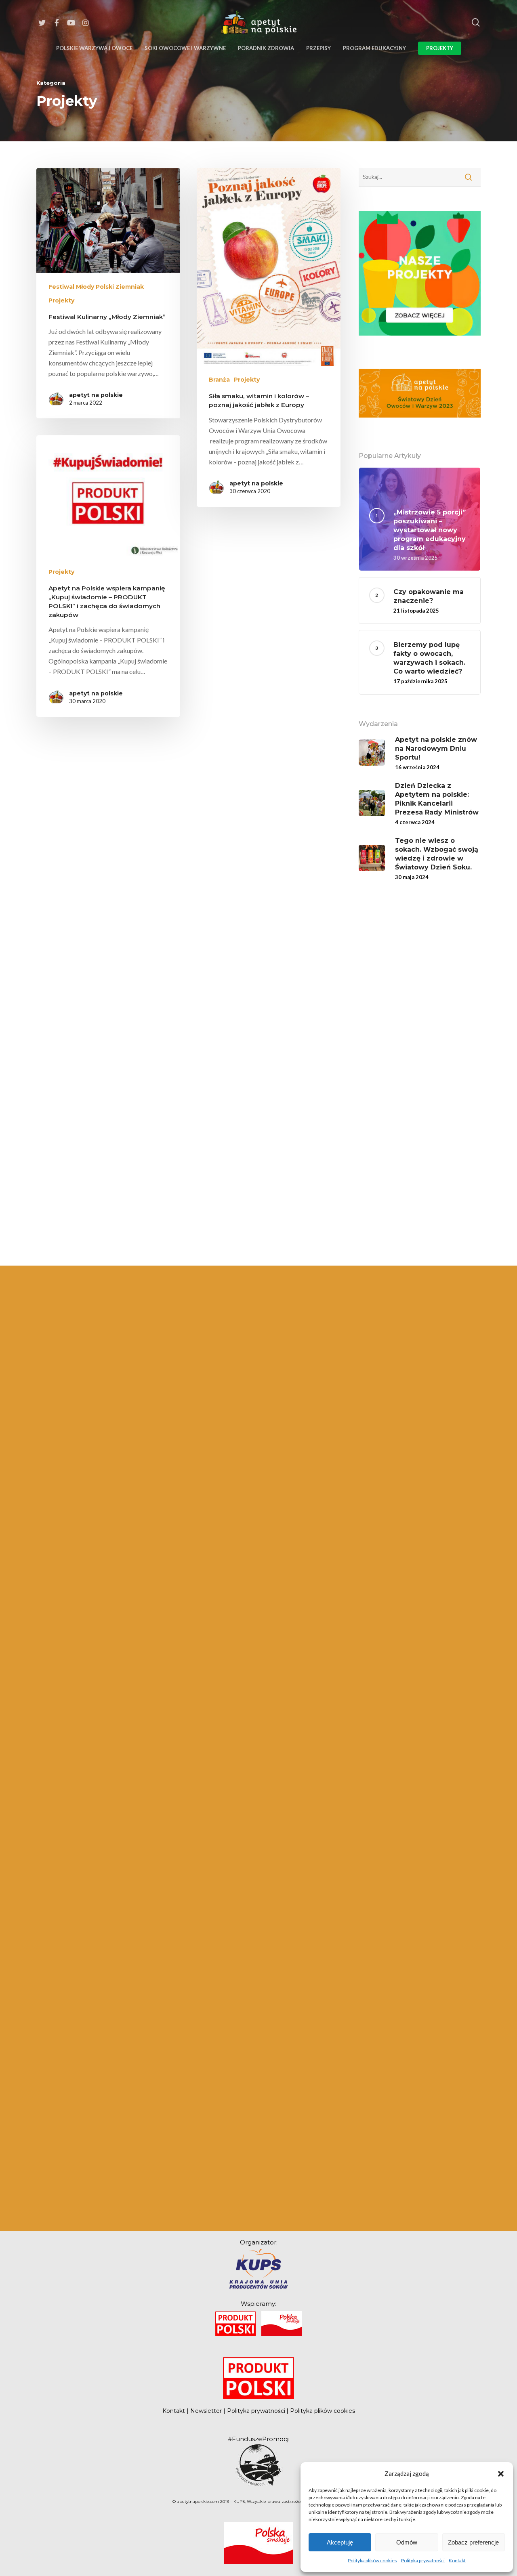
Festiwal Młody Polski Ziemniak (96, 287)
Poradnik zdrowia (266, 48)
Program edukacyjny (374, 48)
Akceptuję (340, 2542)
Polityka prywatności (423, 2560)
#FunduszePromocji (259, 2439)
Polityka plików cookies (372, 2560)
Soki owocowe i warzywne (185, 48)
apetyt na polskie (96, 395)
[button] (501, 2473)
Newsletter (206, 2411)
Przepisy (318, 48)
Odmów (407, 2542)
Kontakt (457, 2560)
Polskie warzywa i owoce (94, 48)
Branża (219, 380)
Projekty (440, 48)
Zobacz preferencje (473, 2542)
